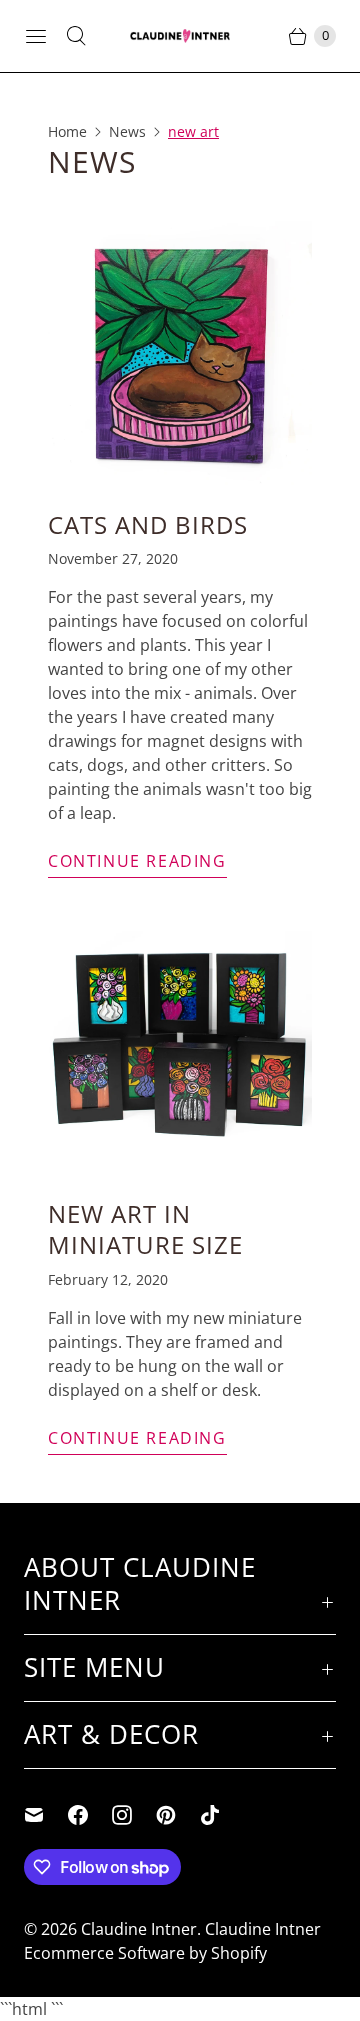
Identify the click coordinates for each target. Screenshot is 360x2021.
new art (193, 131)
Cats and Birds (148, 524)
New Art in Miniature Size (145, 1229)
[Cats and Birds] (180, 353)
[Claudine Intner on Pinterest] (178, 1815)
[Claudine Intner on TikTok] (222, 1815)
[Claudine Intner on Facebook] (90, 1815)
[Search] (76, 36)
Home (67, 131)
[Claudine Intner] (180, 36)
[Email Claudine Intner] (46, 1815)
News (127, 131)
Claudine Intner (139, 1929)
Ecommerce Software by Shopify (145, 1953)
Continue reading (137, 861)
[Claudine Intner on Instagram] (134, 1815)
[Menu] (36, 36)
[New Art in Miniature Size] (180, 1042)
